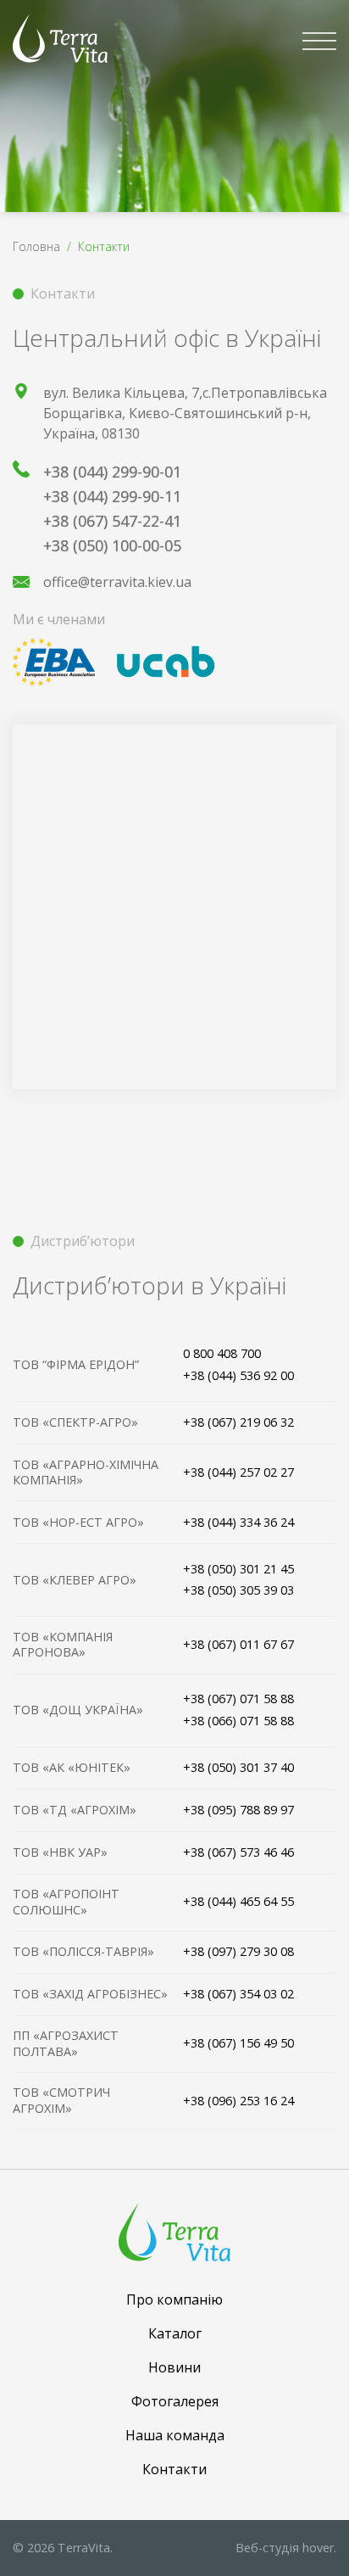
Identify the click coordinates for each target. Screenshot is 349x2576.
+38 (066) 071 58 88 (238, 1721)
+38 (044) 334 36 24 (238, 1522)
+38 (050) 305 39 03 (238, 1590)
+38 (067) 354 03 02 (238, 1994)
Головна (36, 246)
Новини (174, 2367)
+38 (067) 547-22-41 (112, 521)
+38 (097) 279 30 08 (238, 1951)
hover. (286, 2548)
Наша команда (175, 2435)
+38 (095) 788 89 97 (238, 1810)
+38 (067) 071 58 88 (238, 1699)
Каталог (175, 2333)
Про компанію (174, 2299)
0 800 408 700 (222, 1353)
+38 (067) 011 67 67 (238, 1644)
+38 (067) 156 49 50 (238, 2043)
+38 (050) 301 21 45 (238, 1569)
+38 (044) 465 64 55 (238, 1901)
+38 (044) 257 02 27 (238, 1472)
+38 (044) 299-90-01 (112, 472)
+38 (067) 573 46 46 (238, 1852)
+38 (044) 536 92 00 (238, 1375)
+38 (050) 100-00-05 (112, 545)
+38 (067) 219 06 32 (238, 1422)
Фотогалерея (175, 2401)
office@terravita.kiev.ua (117, 582)
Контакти (174, 2469)
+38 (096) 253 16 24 (238, 2101)
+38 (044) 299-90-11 (112, 496)
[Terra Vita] (60, 38)
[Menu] (319, 41)
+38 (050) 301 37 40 (238, 1767)
